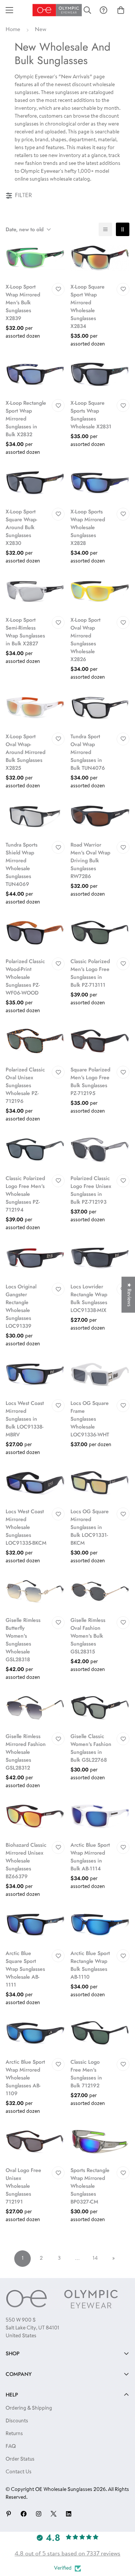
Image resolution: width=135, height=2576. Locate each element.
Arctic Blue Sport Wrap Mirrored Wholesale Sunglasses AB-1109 (25, 2078)
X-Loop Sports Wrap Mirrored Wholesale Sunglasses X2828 (88, 527)
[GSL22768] (100, 1708)
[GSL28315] (100, 1591)
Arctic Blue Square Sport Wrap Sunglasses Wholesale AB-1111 (25, 1969)
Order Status (20, 2459)
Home (13, 30)
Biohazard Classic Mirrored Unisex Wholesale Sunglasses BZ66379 (26, 1861)
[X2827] (35, 592)
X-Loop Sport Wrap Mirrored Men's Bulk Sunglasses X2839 (23, 302)
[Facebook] (24, 2514)
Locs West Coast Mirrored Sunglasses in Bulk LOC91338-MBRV (25, 1419)
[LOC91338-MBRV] (35, 1374)
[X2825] (35, 708)
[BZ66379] (35, 1816)
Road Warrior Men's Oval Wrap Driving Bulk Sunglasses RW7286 (90, 860)
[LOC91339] (35, 1258)
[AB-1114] (100, 1816)
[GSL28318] (35, 1591)
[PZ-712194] (35, 1150)
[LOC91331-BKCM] (100, 1483)
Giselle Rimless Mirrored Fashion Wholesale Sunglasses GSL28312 (26, 1752)
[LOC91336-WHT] (100, 1374)
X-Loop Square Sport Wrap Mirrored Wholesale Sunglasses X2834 (88, 306)
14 (95, 2259)
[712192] (100, 2033)
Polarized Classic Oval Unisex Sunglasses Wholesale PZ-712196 (25, 1085)
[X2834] (100, 258)
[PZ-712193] (100, 1150)
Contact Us (19, 2472)
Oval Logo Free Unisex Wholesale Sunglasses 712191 (23, 2186)
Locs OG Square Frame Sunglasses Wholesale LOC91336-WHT (90, 1419)
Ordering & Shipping (29, 2408)
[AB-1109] (35, 2033)
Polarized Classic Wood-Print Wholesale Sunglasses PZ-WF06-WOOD (25, 977)
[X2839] (35, 258)
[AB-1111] (35, 1925)
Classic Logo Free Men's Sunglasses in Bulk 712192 (86, 2074)
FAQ (11, 2447)
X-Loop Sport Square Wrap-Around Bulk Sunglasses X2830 (21, 527)
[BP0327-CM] (100, 2142)
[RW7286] (100, 816)
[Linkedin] (69, 2514)
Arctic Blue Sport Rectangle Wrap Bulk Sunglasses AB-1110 (90, 1965)
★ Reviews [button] (129, 1295)
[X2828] (100, 483)
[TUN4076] (100, 708)
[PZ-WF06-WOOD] (35, 933)
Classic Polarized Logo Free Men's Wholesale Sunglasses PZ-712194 (25, 1194)
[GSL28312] (35, 1708)
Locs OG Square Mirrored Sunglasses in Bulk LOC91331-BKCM (90, 1527)
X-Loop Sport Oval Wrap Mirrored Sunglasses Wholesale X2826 (85, 640)
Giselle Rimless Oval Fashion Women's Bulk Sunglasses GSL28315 (88, 1636)
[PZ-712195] (100, 1041)
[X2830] (35, 483)
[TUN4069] (35, 816)
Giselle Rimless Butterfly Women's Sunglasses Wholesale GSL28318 (23, 1640)
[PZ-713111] (100, 933)
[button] (121, 10)
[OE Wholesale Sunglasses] (57, 10)
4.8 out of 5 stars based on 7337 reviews (67, 2554)
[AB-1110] (100, 1925)
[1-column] (105, 229)
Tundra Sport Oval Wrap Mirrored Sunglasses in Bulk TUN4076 (88, 752)
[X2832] (35, 375)
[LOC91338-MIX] (100, 1258)
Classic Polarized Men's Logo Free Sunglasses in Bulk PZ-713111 (90, 973)
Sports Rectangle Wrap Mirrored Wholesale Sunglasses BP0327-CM (90, 2186)
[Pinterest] (9, 2514)
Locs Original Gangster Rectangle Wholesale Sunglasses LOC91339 (21, 1306)
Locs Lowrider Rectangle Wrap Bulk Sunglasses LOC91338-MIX (89, 1298)
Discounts (17, 2421)
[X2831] (100, 375)
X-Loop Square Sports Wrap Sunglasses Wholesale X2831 (91, 415)
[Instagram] (39, 2514)
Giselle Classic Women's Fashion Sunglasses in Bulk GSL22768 (91, 1748)
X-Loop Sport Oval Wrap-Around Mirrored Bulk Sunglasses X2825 (25, 752)
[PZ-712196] (35, 1041)
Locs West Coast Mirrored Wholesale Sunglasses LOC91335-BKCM (26, 1527)
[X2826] (100, 592)
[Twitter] (54, 2514)
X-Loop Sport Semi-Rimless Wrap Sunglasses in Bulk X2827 (25, 632)
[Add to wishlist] (58, 289)
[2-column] (123, 229)
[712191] (35, 2142)
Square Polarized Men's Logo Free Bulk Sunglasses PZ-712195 (90, 1081)
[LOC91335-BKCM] (35, 1483)
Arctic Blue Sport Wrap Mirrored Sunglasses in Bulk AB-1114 (90, 1857)
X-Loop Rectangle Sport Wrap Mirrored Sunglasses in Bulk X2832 (26, 419)
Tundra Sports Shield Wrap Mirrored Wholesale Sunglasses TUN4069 (22, 864)
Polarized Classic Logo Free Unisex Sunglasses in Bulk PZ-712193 (91, 1190)
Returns (14, 2434)
